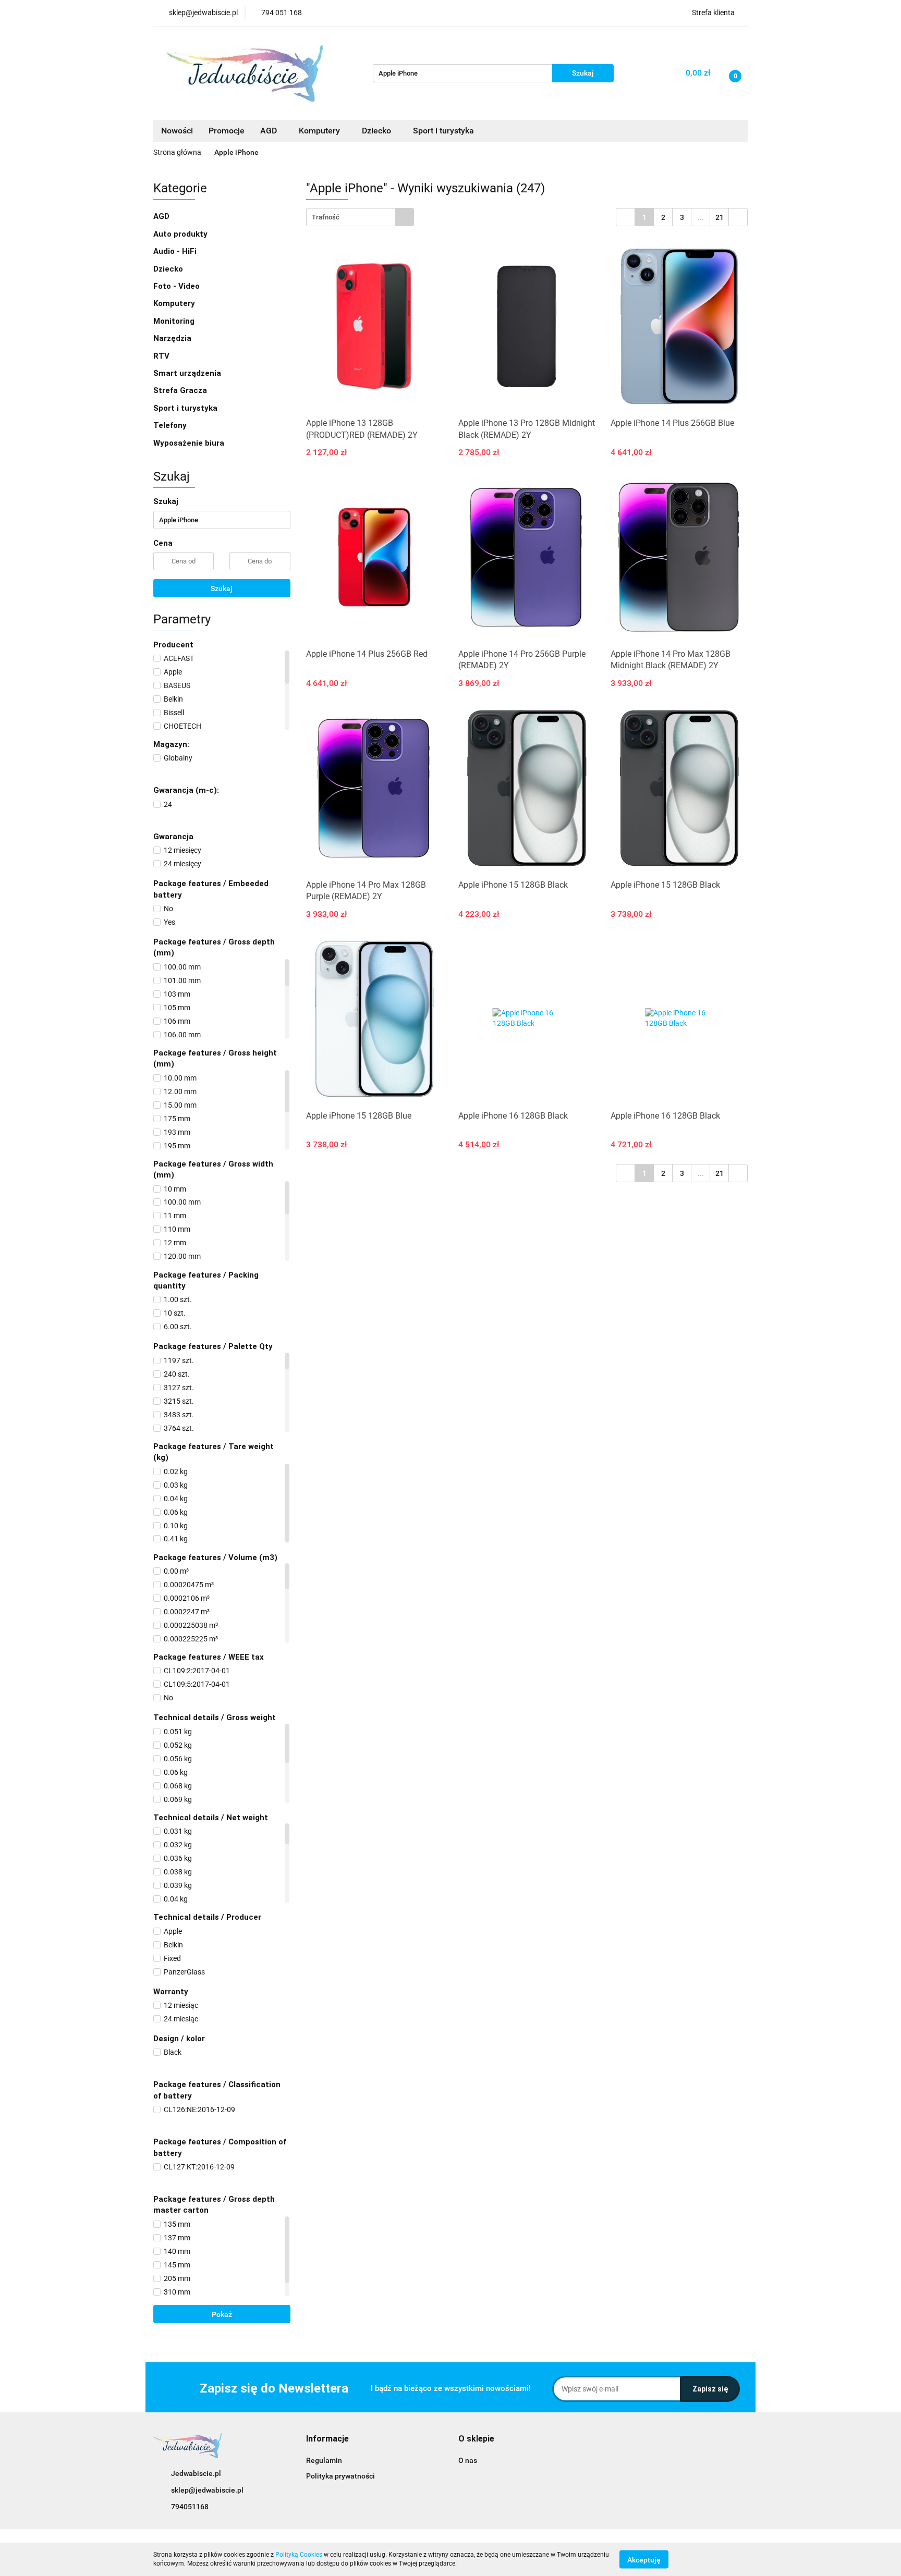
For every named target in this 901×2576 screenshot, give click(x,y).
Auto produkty (181, 234)
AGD (270, 131)
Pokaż (222, 2314)
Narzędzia (173, 338)
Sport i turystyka (186, 408)
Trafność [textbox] (326, 217)
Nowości (177, 131)
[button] (327, 2439)
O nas (468, 2460)
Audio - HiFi (176, 251)
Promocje (227, 131)
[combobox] (360, 217)
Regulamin (324, 2460)
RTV (162, 356)
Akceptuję (644, 2559)
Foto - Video (178, 286)
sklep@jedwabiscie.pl (207, 2490)
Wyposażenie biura (190, 443)
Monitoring (175, 321)
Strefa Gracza (181, 390)
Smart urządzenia (188, 373)
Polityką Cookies (299, 2555)
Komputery (175, 303)
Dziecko (378, 131)
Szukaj (222, 588)
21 (720, 217)
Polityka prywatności (340, 2476)
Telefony (171, 425)
